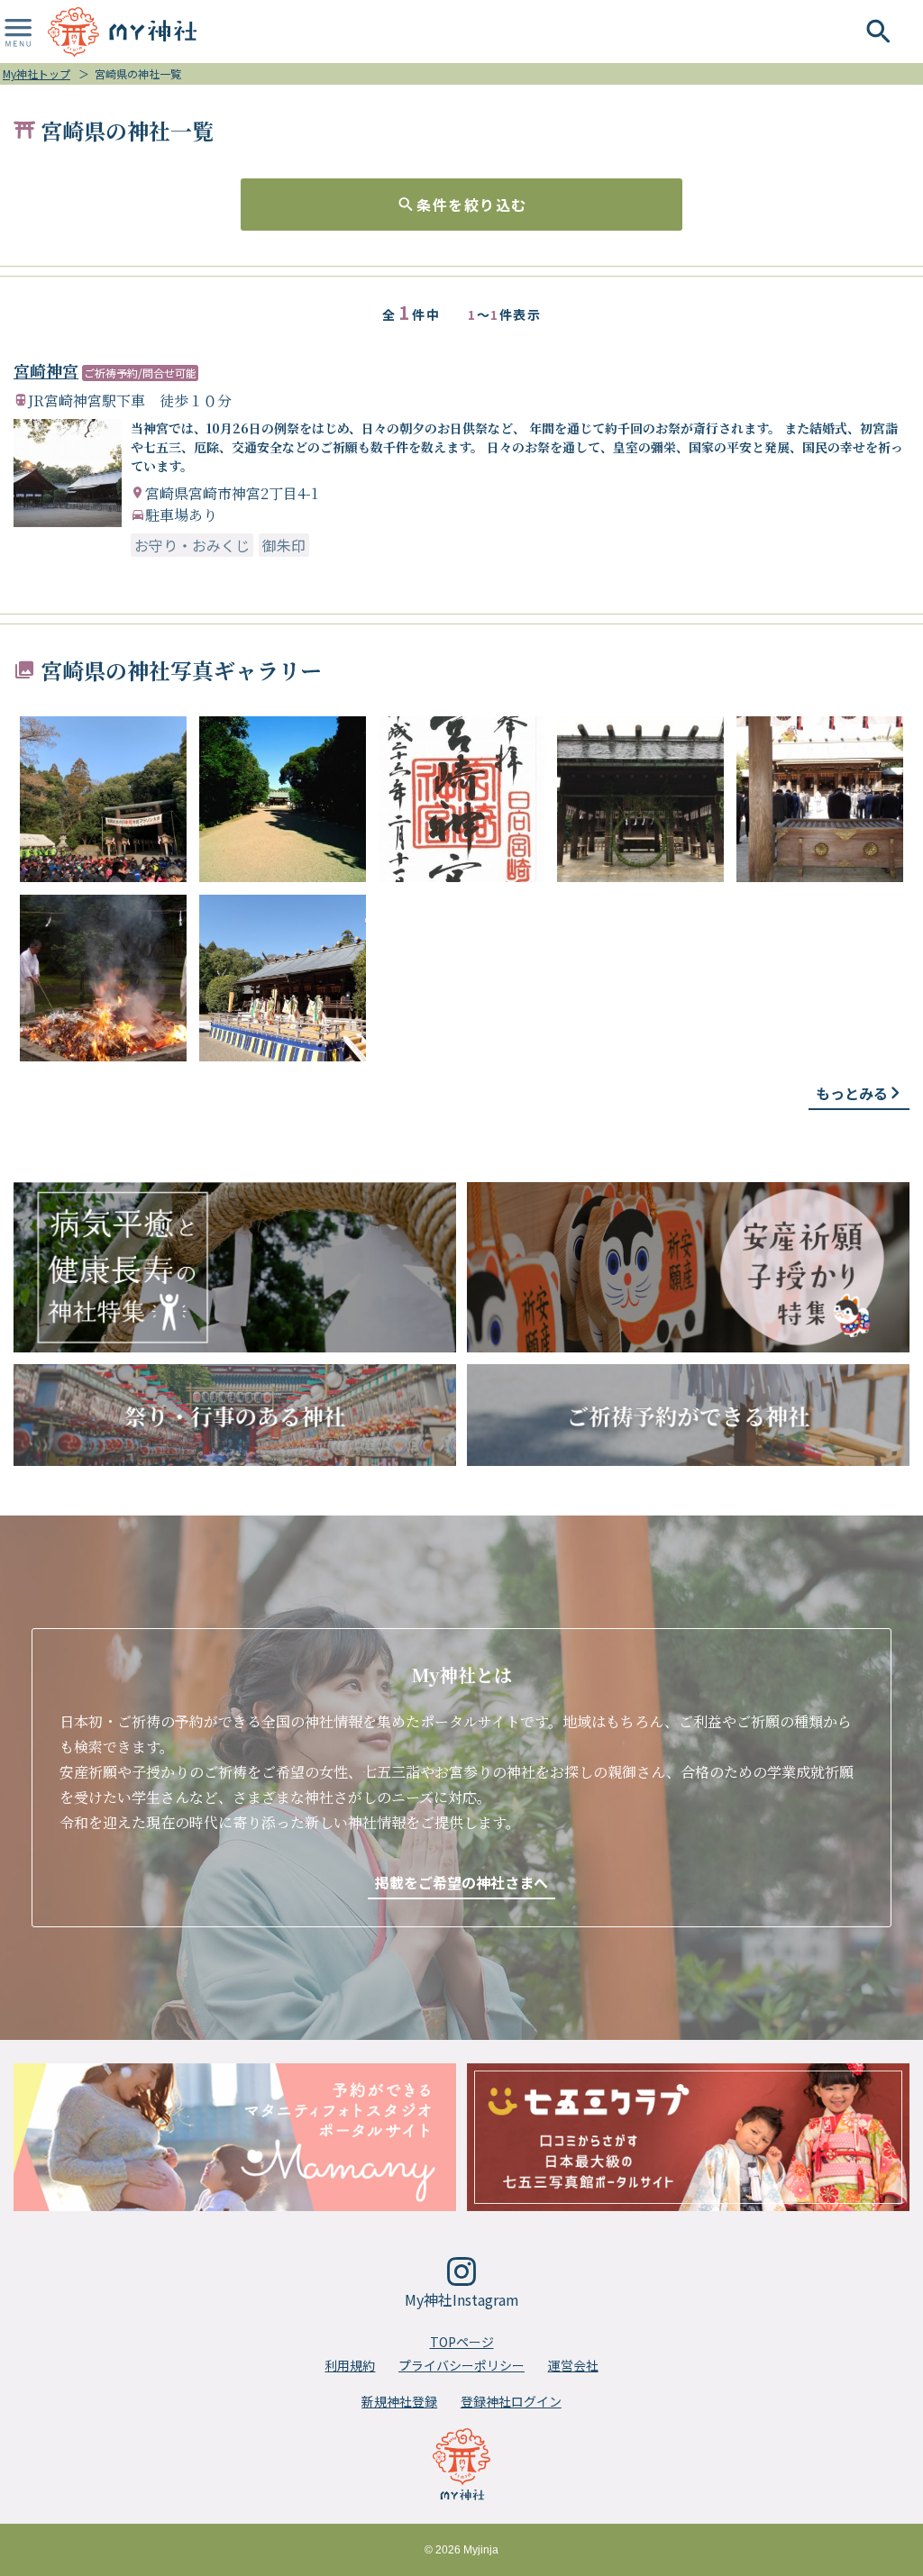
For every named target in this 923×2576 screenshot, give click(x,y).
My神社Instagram (462, 2299)
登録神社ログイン (511, 2401)
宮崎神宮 (46, 370)
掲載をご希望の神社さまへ (461, 1882)
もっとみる (852, 1093)
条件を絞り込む (472, 205)
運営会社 (573, 2365)
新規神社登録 (399, 2401)
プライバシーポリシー (461, 2365)
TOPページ (462, 2342)
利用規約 (350, 2365)
